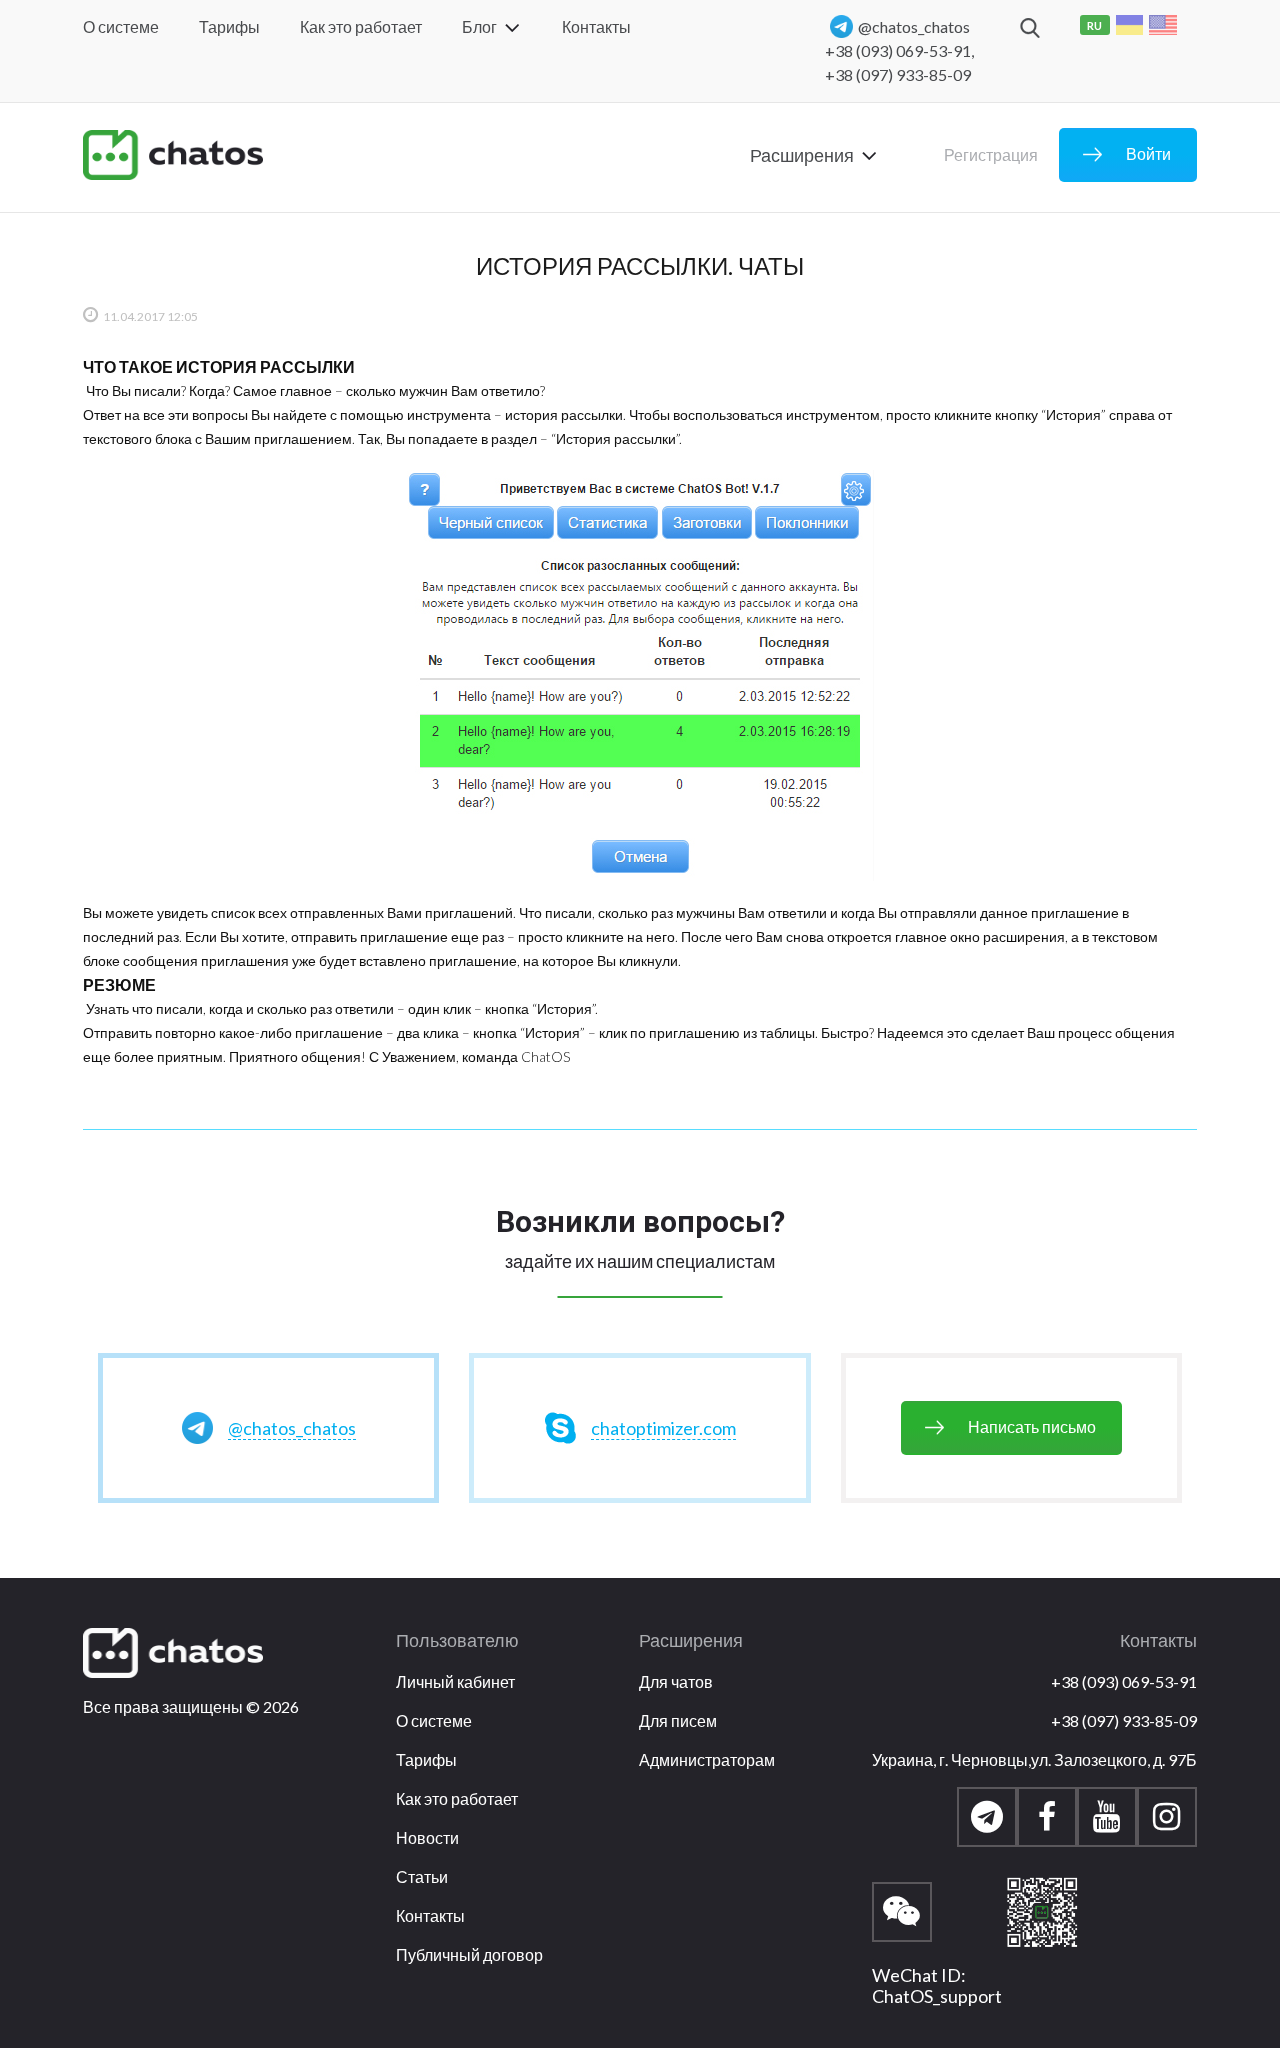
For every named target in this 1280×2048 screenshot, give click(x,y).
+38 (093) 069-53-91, (899, 50)
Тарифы (229, 26)
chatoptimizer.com (663, 1428)
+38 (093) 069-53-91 (1124, 1681)
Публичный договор (469, 1954)
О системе (121, 26)
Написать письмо (1032, 1426)
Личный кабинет (455, 1681)
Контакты (596, 26)
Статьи (422, 1876)
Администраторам (707, 1759)
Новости (427, 1837)
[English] (1163, 25)
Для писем (678, 1720)
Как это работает (361, 26)
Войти (1148, 153)
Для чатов (676, 1681)
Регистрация (991, 155)
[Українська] (1130, 25)
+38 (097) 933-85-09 (898, 74)
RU (1095, 25)
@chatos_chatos (914, 26)
